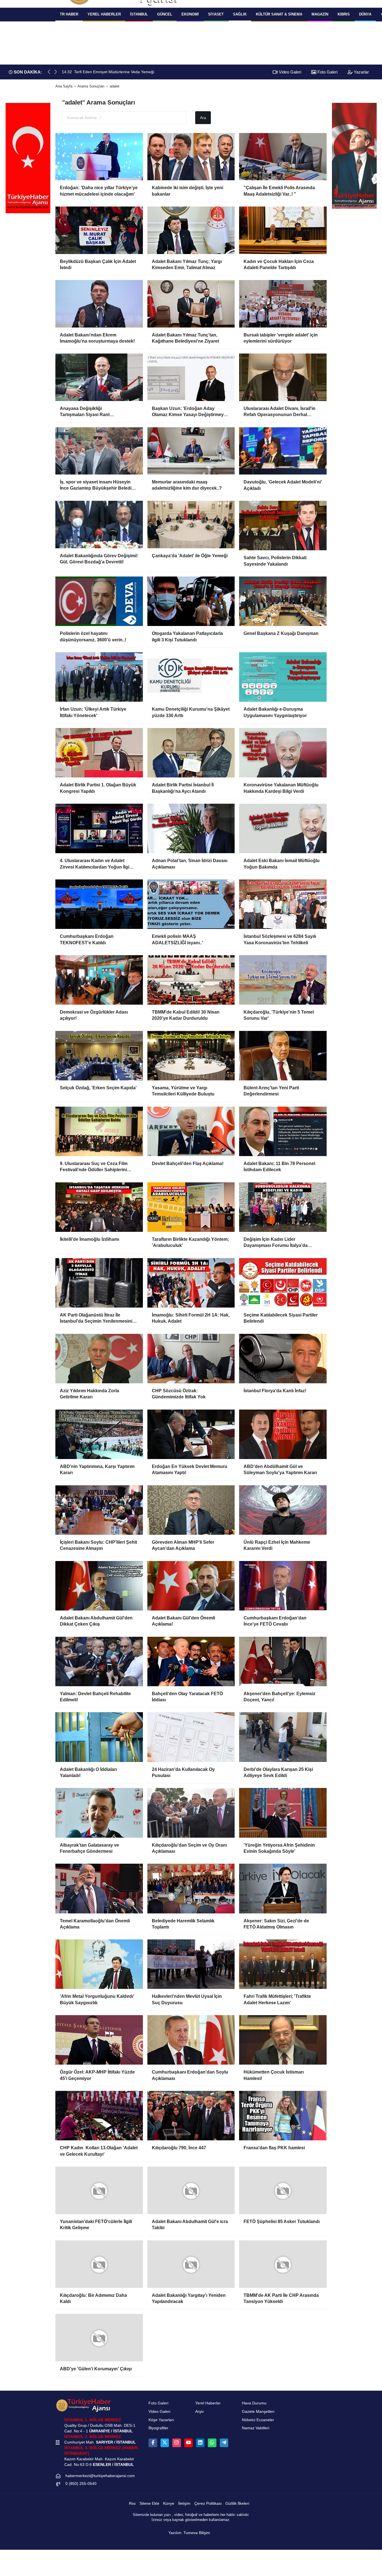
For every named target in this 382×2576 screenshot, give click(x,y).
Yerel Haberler (208, 2409)
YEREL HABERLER (104, 14)
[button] (56, 72)
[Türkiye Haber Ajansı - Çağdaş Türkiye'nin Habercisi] (83, 2411)
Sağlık (240, 14)
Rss (132, 2510)
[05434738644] (212, 2449)
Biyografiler (158, 2434)
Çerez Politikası (208, 2510)
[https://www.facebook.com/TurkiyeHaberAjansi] (153, 2449)
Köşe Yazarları (161, 2426)
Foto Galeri (327, 72)
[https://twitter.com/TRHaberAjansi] (165, 2449)
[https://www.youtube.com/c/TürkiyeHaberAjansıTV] (188, 2449)
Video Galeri (289, 72)
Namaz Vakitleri (256, 2434)
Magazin (320, 14)
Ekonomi (190, 14)
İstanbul (139, 14)
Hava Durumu (254, 2409)
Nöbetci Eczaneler (258, 2426)
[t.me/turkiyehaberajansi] (224, 2449)
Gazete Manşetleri (258, 2418)
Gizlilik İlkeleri (237, 2510)
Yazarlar (361, 72)
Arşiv (200, 2418)
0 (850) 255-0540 (81, 2490)
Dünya (365, 14)
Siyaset (216, 14)
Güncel (165, 14)
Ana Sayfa (64, 86)
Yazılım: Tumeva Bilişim (189, 2539)
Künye (169, 2510)
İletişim (184, 2510)
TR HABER (69, 14)
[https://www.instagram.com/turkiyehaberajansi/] (176, 2449)
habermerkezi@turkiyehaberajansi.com (100, 2482)
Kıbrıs (344, 14)
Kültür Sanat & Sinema (279, 14)
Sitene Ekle (149, 2510)
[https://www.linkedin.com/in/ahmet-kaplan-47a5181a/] (200, 2449)
